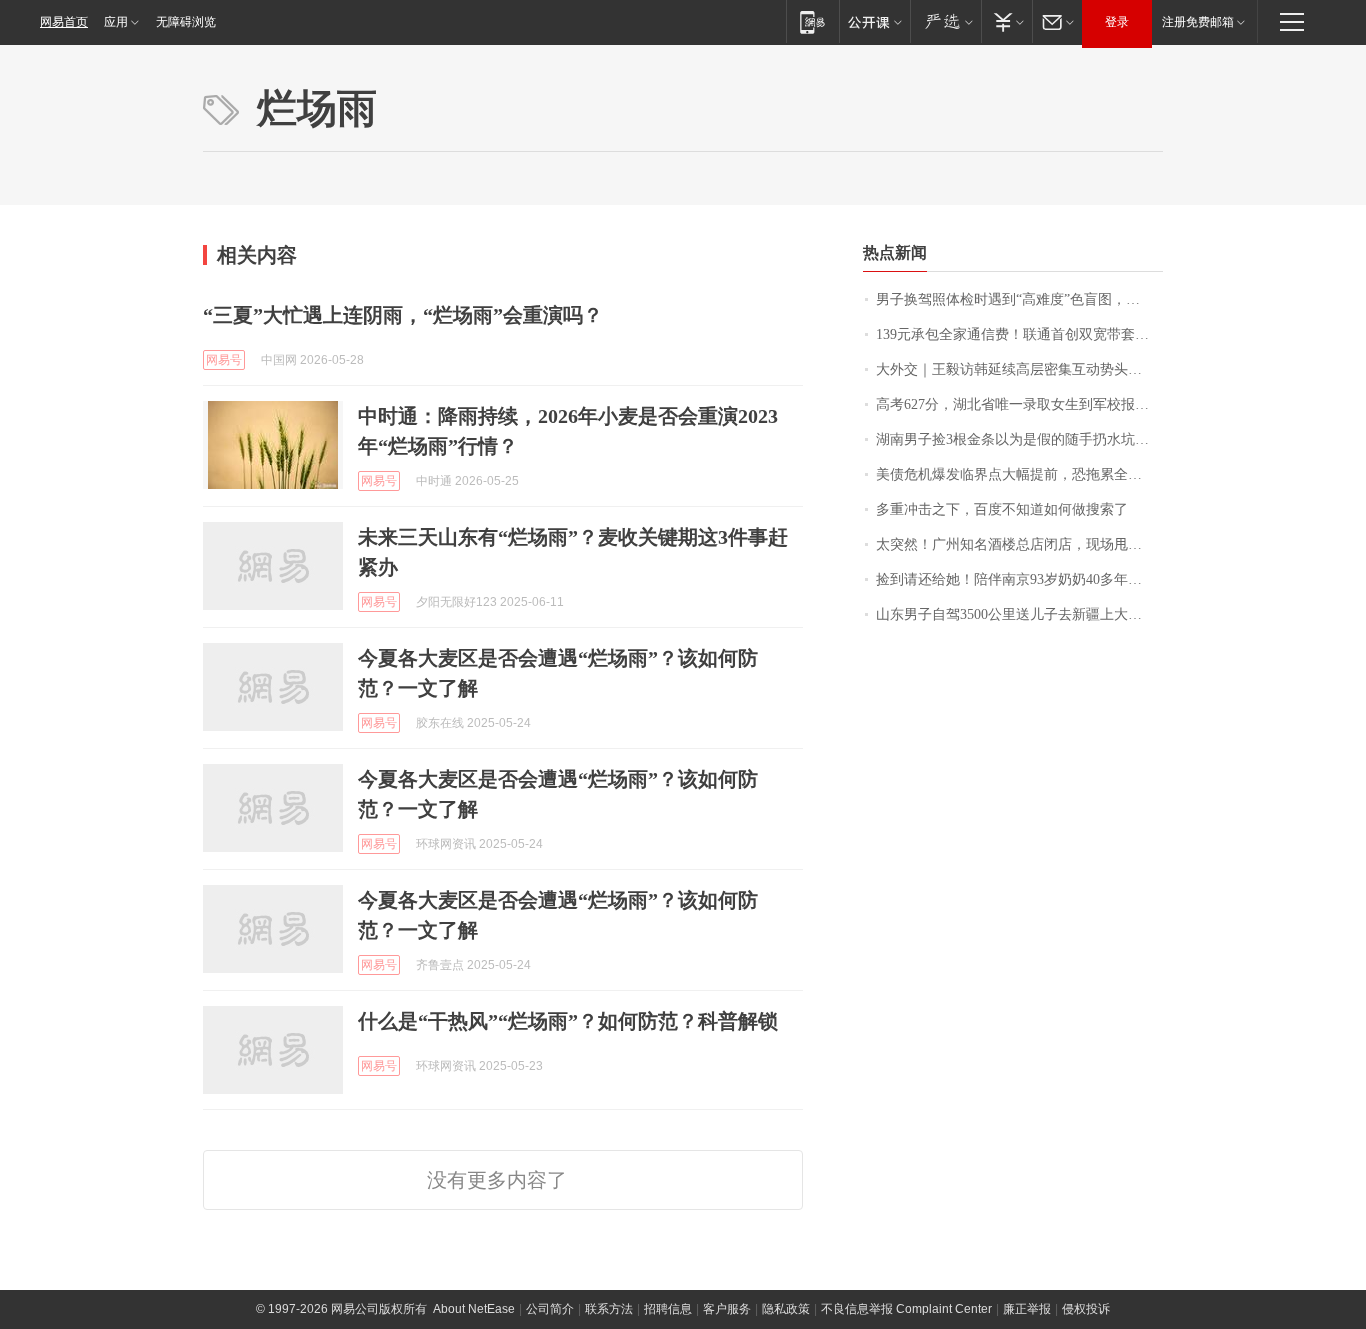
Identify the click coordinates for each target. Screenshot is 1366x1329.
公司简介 (550, 1309)
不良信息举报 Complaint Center (906, 1309)
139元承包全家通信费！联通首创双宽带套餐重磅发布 (1019, 334)
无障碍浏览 (186, 22)
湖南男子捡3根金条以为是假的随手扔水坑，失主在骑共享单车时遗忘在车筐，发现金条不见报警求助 (1019, 439)
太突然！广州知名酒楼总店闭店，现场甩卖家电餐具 (1019, 544)
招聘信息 (668, 1309)
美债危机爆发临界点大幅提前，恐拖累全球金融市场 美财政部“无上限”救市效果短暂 (1019, 474)
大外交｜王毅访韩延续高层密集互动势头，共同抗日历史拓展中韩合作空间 (1019, 369)
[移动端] (812, 21)
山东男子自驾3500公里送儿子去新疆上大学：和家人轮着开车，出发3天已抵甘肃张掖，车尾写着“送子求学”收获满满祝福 (1019, 614)
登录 (1117, 22)
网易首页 (64, 22)
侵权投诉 (1086, 1309)
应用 (116, 22)
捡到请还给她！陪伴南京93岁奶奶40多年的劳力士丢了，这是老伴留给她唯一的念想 (1019, 579)
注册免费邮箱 (1198, 22)
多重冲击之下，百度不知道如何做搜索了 (1002, 509)
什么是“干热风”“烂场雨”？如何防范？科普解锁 (568, 1021)
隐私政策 (786, 1309)
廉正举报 (1027, 1309)
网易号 (224, 360)
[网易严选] (945, 21)
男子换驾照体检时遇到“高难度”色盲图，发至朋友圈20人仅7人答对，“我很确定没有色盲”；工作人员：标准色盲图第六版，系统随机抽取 (1019, 299)
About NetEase (474, 1309)
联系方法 (609, 1309)
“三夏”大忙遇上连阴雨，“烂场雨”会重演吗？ (403, 315)
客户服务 (727, 1309)
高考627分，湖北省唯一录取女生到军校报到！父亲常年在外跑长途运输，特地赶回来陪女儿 (1019, 404)
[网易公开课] (874, 21)
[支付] (1006, 21)
